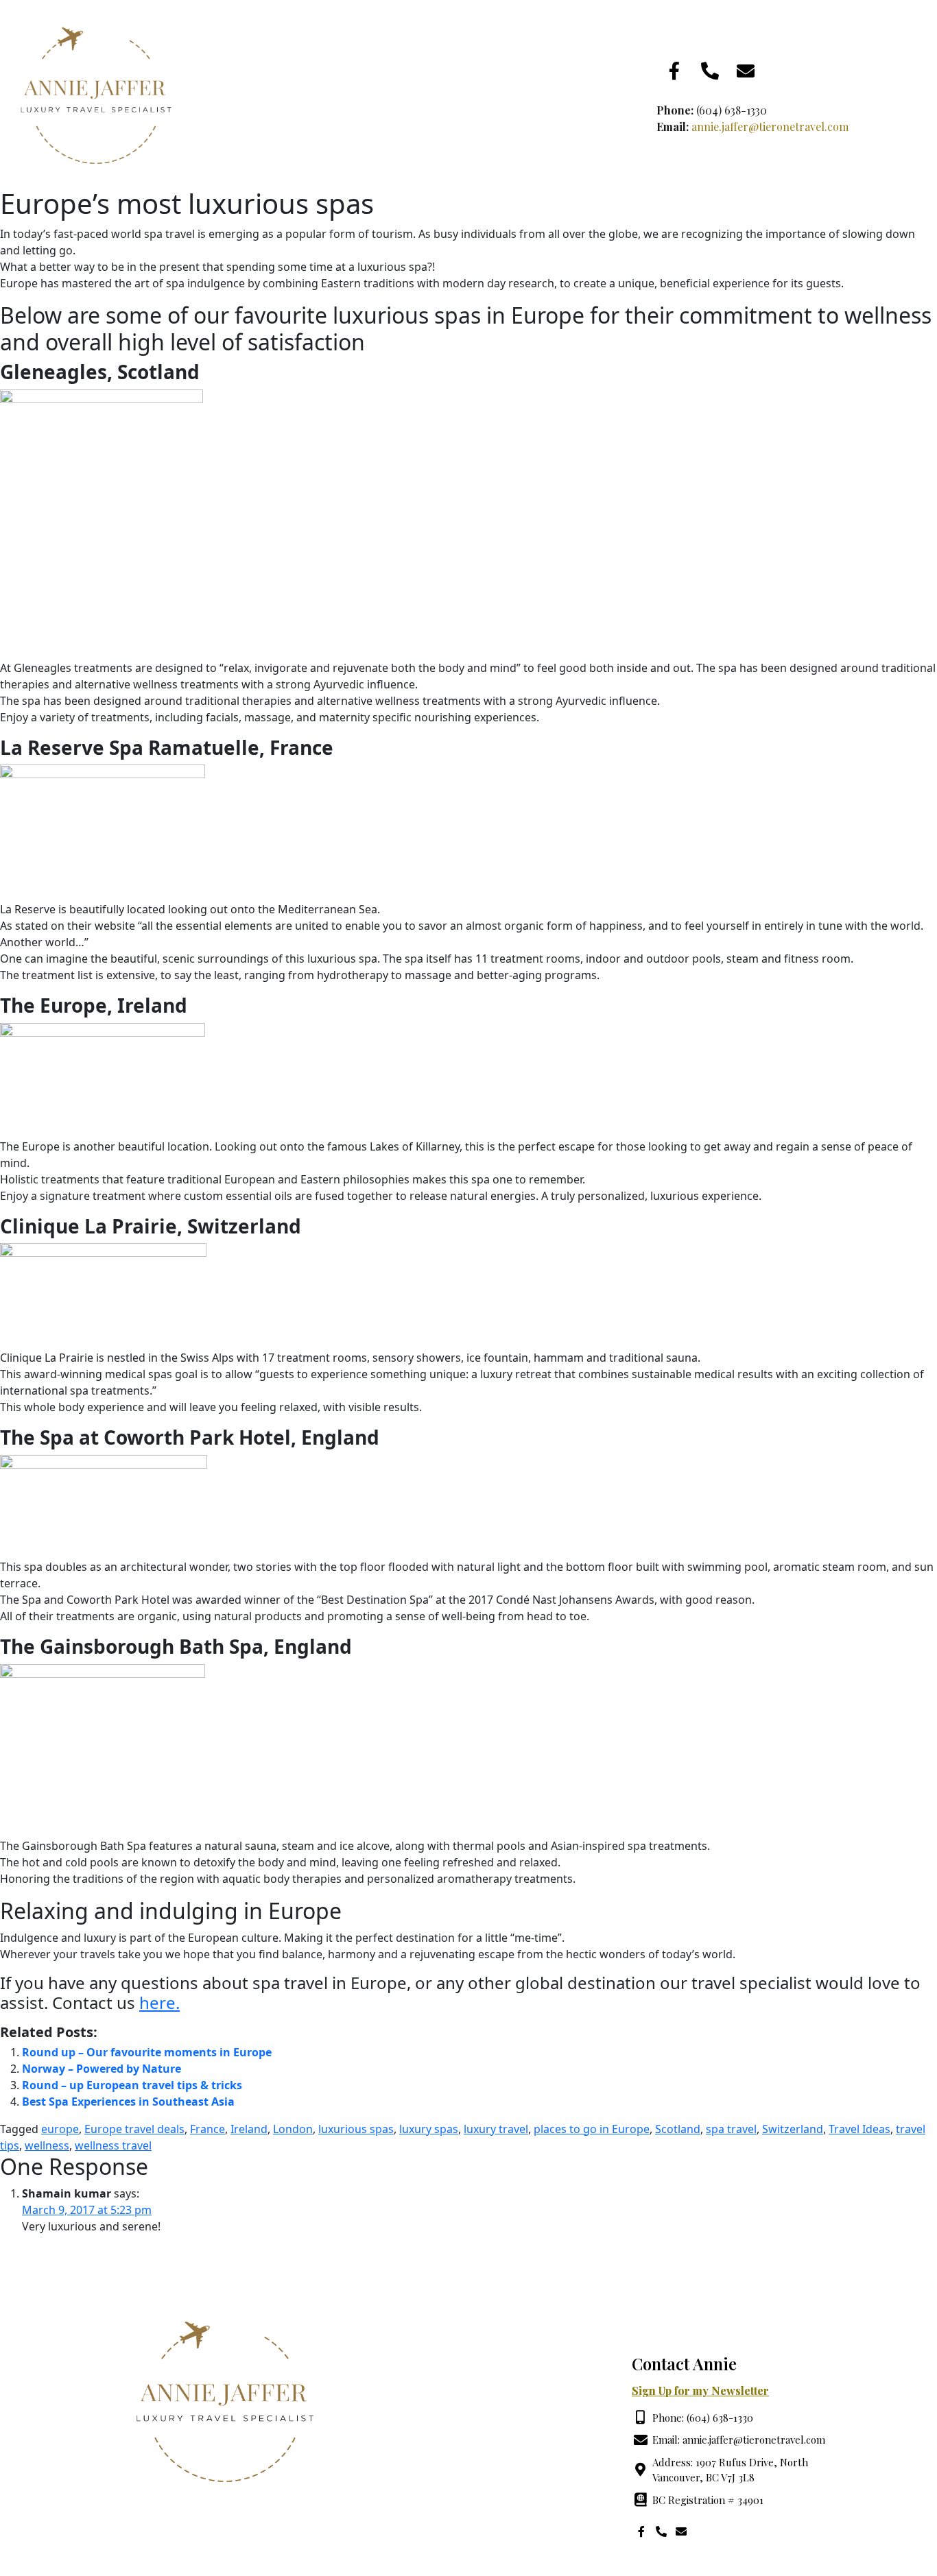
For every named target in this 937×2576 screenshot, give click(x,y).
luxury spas (429, 2129)
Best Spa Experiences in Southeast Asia (128, 2102)
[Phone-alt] (710, 71)
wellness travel (113, 2145)
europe (60, 2129)
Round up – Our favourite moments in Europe (147, 2052)
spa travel (731, 2129)
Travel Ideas (859, 2129)
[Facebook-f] (674, 71)
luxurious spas (356, 2129)
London (293, 2129)
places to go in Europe (592, 2129)
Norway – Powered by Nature (102, 2069)
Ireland (249, 2129)
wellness (47, 2145)
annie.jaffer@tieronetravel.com (770, 127)
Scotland (678, 2129)
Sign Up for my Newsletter (700, 2391)
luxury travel (496, 2129)
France (207, 2129)
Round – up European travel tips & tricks (132, 2085)
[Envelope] (746, 71)
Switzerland (793, 2129)
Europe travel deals (134, 2129)
